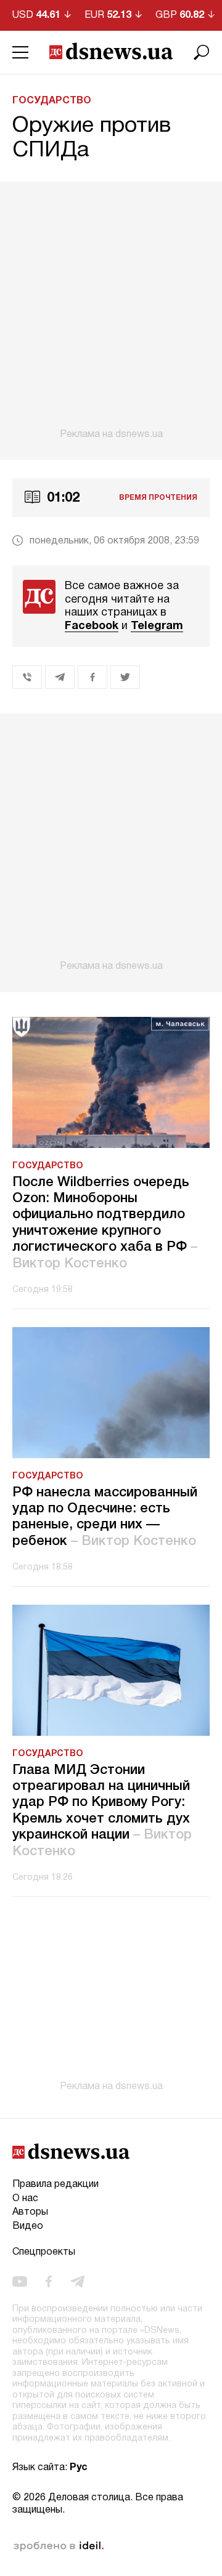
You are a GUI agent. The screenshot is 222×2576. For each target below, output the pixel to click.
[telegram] (77, 2281)
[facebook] (49, 2281)
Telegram (157, 626)
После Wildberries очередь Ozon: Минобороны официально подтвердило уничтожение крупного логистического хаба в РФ (105, 1223)
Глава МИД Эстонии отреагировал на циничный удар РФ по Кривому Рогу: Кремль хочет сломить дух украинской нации (102, 1811)
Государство (52, 101)
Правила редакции (55, 2185)
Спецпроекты (44, 2252)
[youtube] (20, 2281)
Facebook (92, 626)
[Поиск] (202, 52)
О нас (25, 2199)
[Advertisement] (111, 311)
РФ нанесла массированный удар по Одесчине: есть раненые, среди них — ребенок (105, 1517)
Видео (28, 2226)
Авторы (30, 2212)
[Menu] (20, 52)
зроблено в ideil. (59, 2546)
